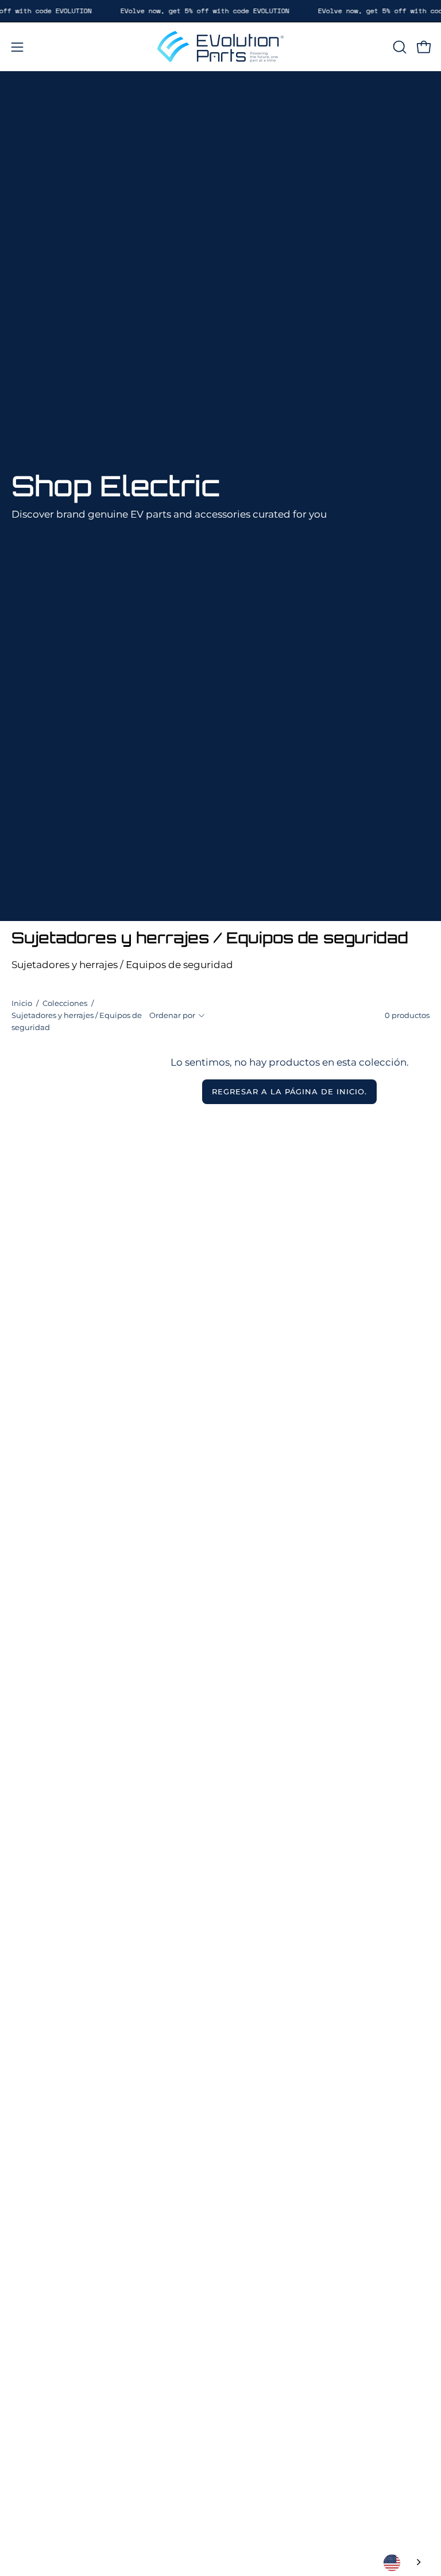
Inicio (22, 1003)
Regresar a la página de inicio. (289, 1092)
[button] (399, 47)
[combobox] (403, 2563)
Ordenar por (172, 1015)
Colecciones (65, 1003)
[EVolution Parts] (220, 47)
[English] (403, 2563)
